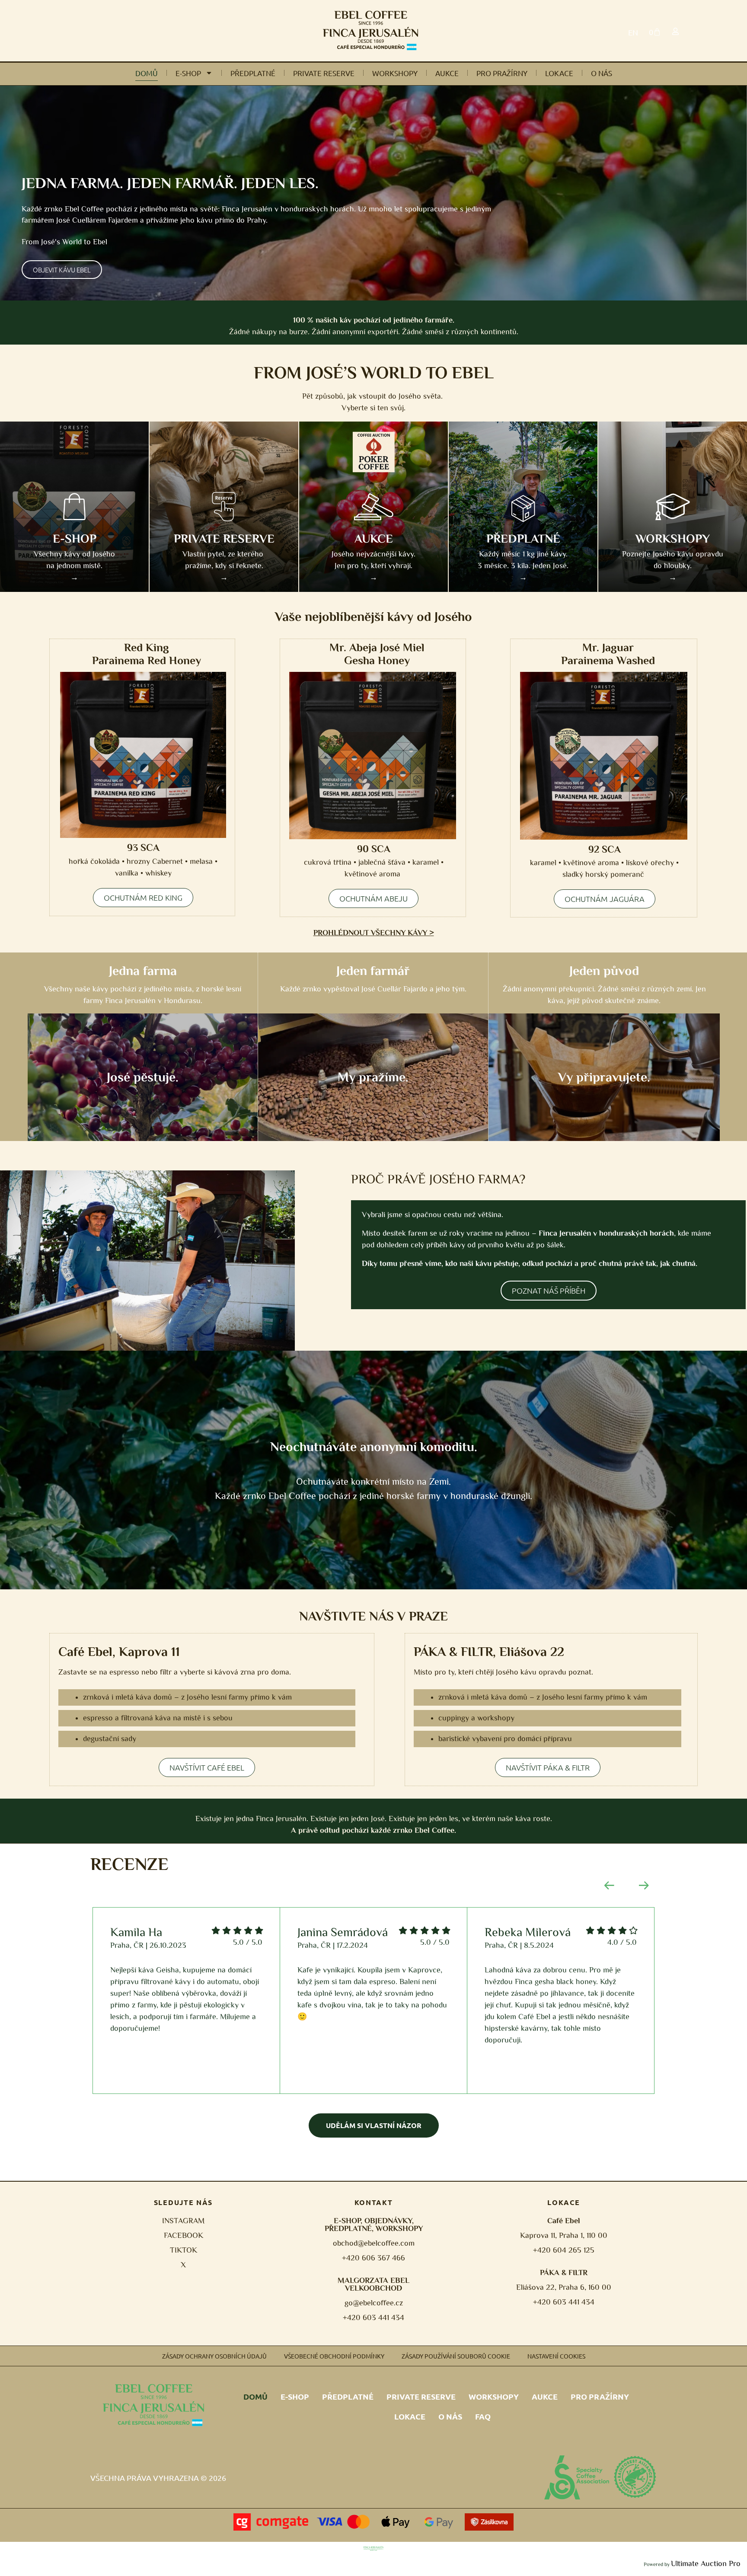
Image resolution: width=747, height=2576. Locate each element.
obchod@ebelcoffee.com (374, 2243)
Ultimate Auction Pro (706, 2563)
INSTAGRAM (183, 2221)
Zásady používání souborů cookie (456, 2356)
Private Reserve (324, 73)
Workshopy (395, 73)
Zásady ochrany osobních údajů (214, 2356)
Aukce (447, 73)
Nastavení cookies (556, 2356)
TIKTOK (184, 2250)
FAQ (483, 2416)
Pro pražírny (502, 73)
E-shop (188, 73)
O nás (602, 73)
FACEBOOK (184, 2235)
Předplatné (253, 73)
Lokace (559, 73)
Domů (147, 73)
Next (644, 1886)
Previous (609, 1886)
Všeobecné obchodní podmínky (334, 2356)
